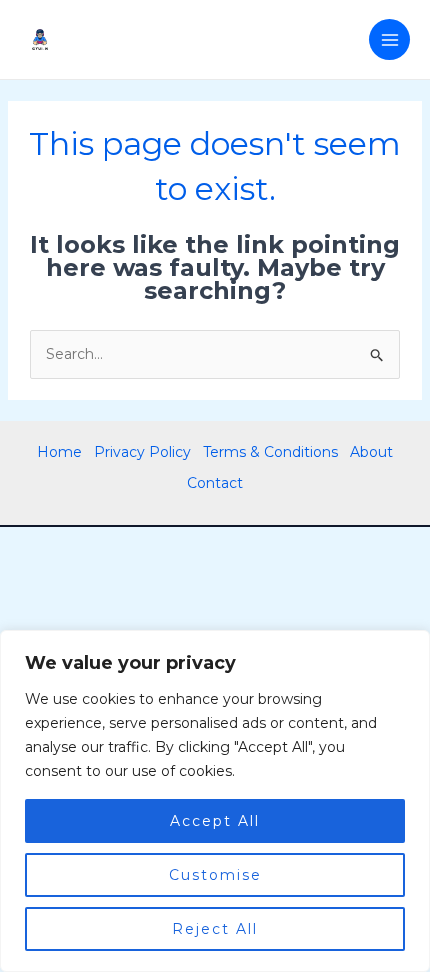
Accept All (215, 821)
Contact (215, 483)
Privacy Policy (142, 452)
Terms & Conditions (270, 452)
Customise (215, 875)
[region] (215, 801)
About (371, 452)
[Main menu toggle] (389, 39)
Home (59, 452)
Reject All (215, 929)
